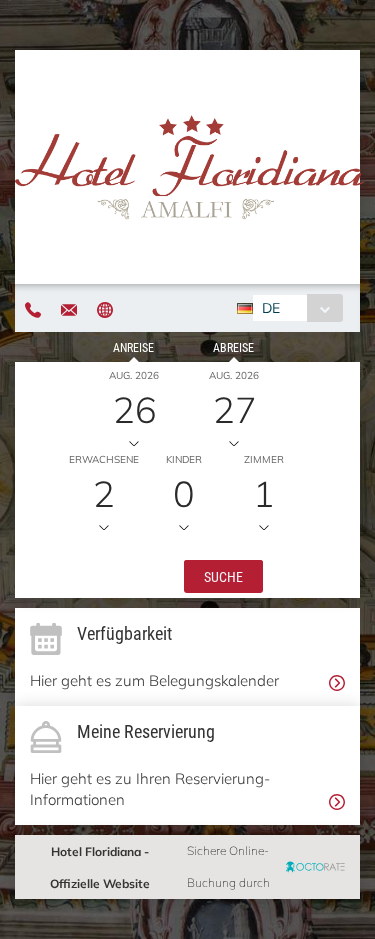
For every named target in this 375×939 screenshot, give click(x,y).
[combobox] (297, 308)
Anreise (133, 347)
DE (271, 307)
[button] (223, 575)
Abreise (233, 347)
